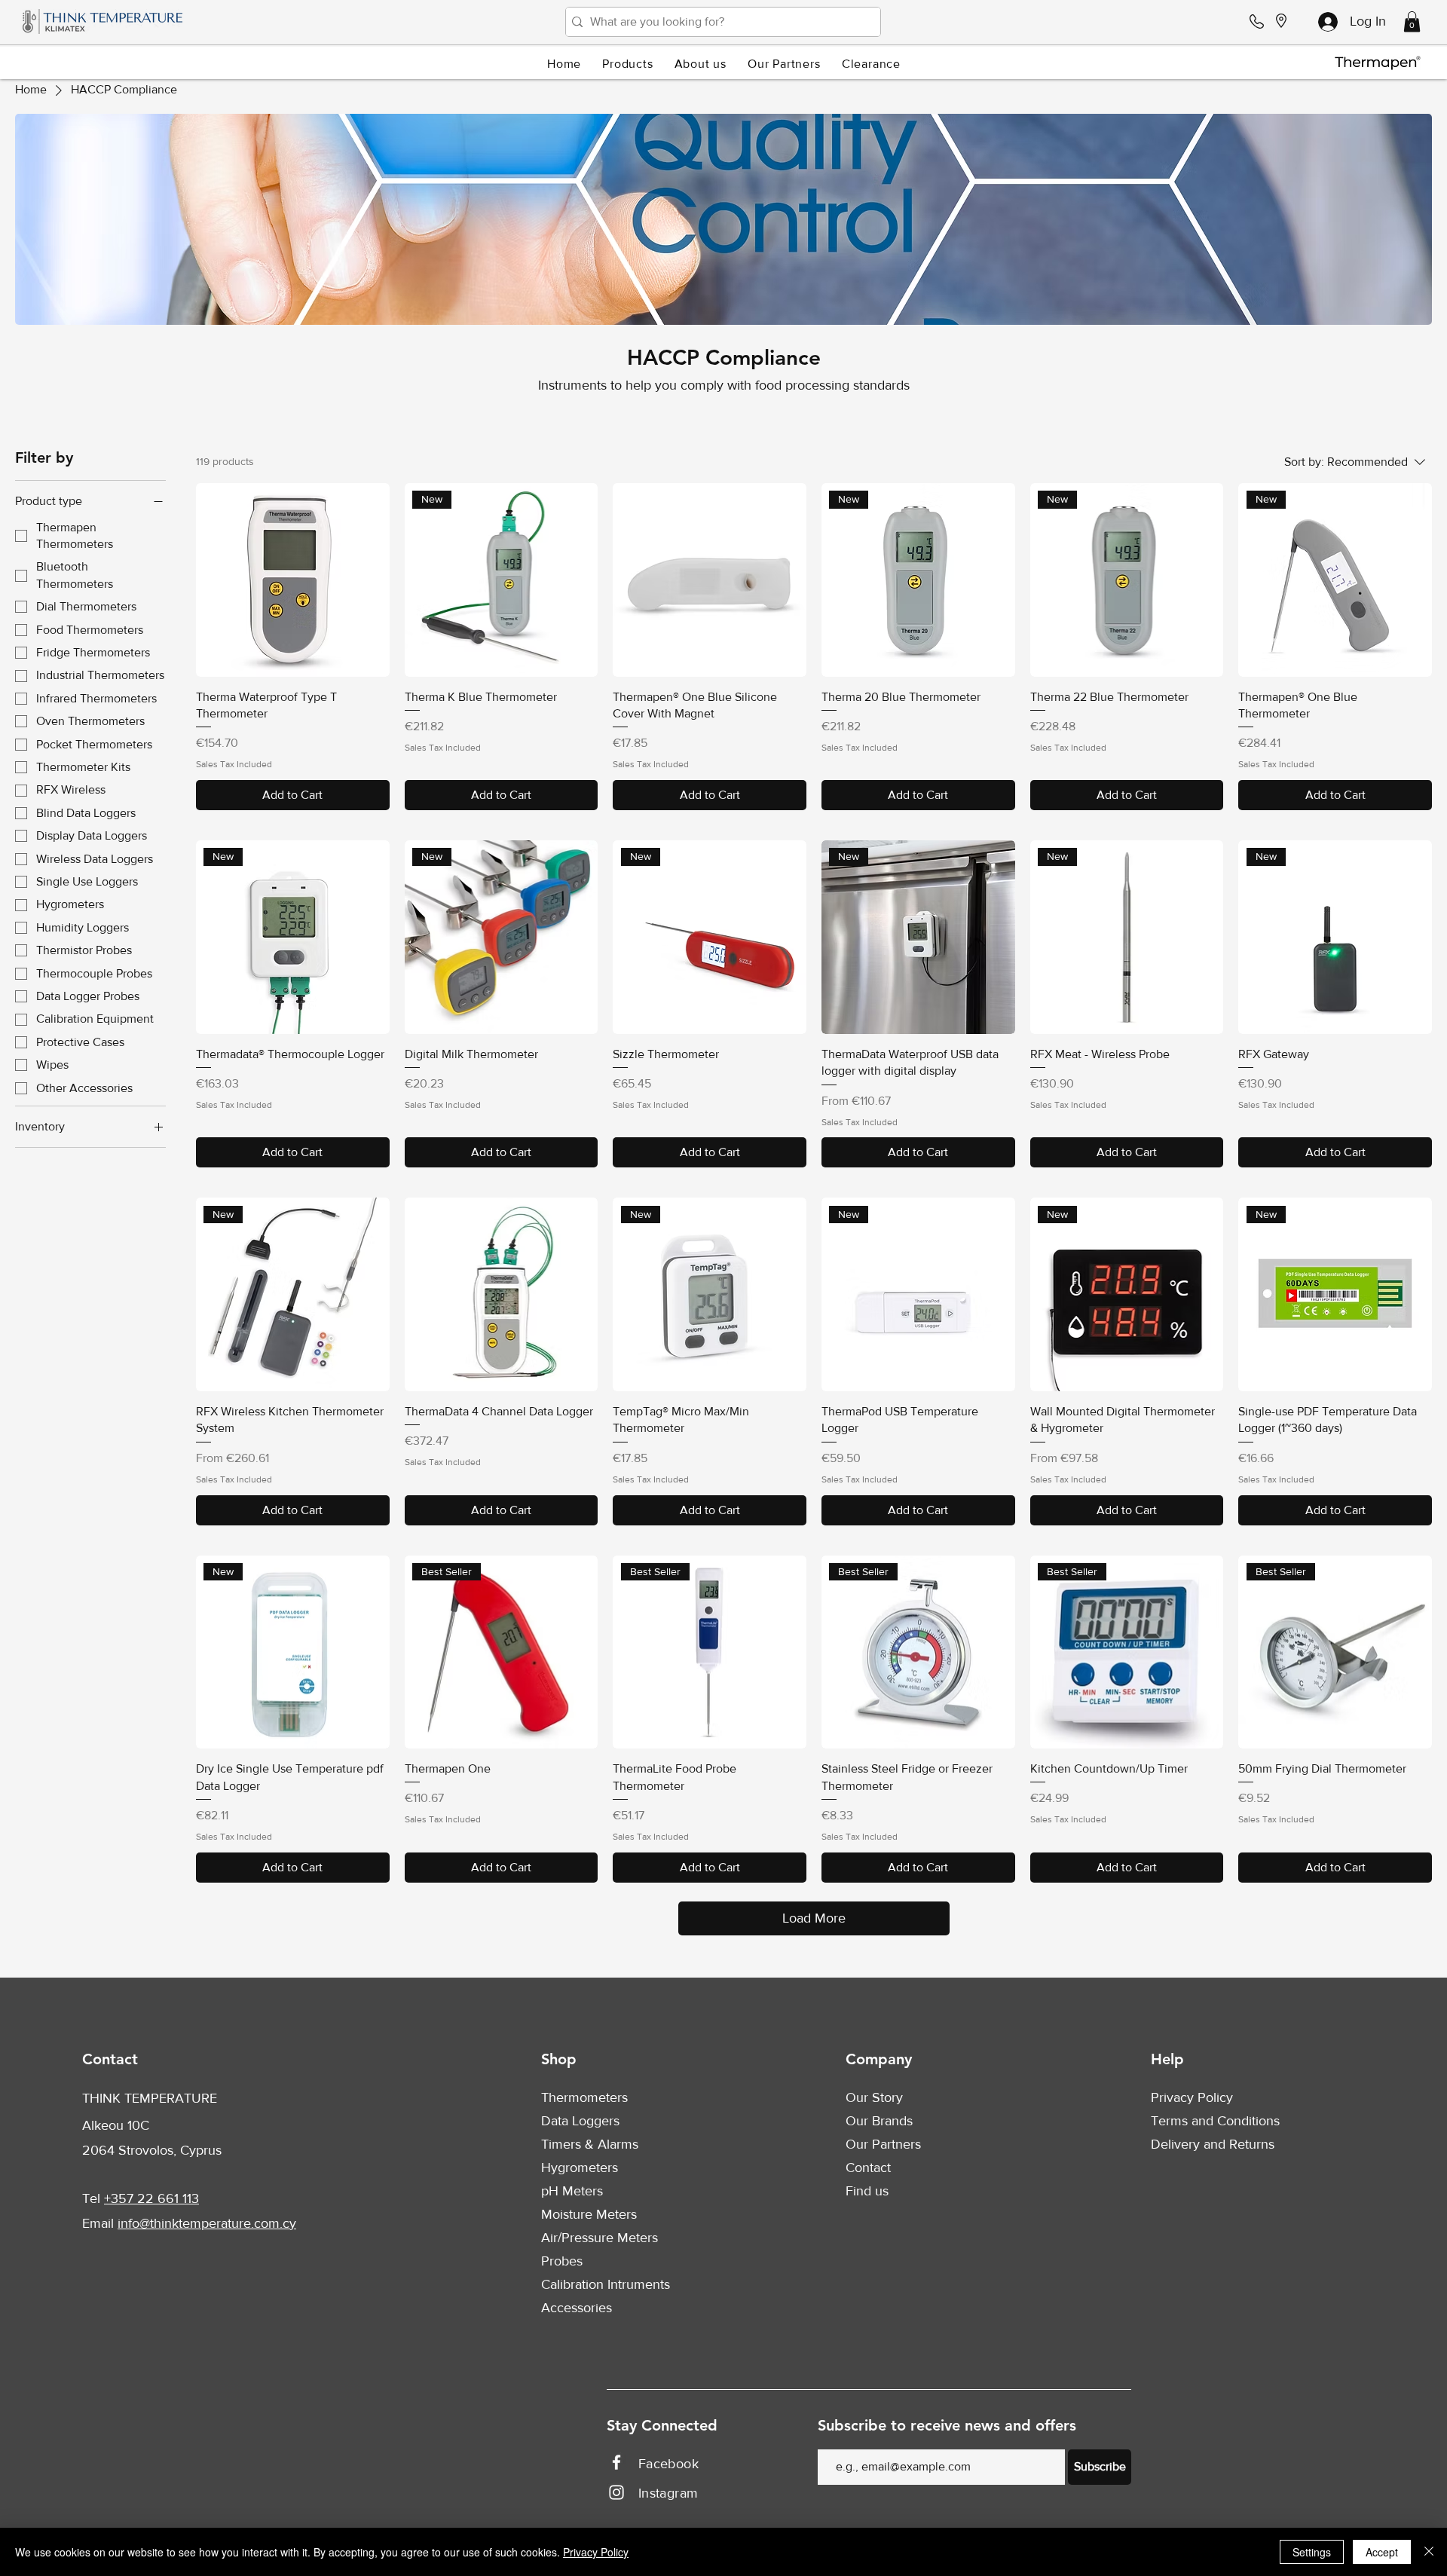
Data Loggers (580, 2121)
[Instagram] (616, 2492)
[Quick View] (293, 580)
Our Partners (883, 2144)
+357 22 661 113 (151, 2198)
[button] (1412, 21)
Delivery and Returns (1213, 2144)
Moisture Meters (589, 2214)
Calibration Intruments (606, 2284)
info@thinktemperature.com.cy (207, 2223)
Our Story (874, 2097)
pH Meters (572, 2191)
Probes (562, 2261)
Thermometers (584, 2097)
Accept (1382, 2552)
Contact (868, 2168)
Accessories (577, 2308)
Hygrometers (580, 2168)
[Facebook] (616, 2462)
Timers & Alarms (590, 2144)
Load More (814, 1918)
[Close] (1429, 2552)
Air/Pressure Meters (600, 2238)
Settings (1312, 2552)
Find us (867, 2191)
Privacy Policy (1192, 2097)
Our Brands (879, 2121)
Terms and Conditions (1215, 2121)
